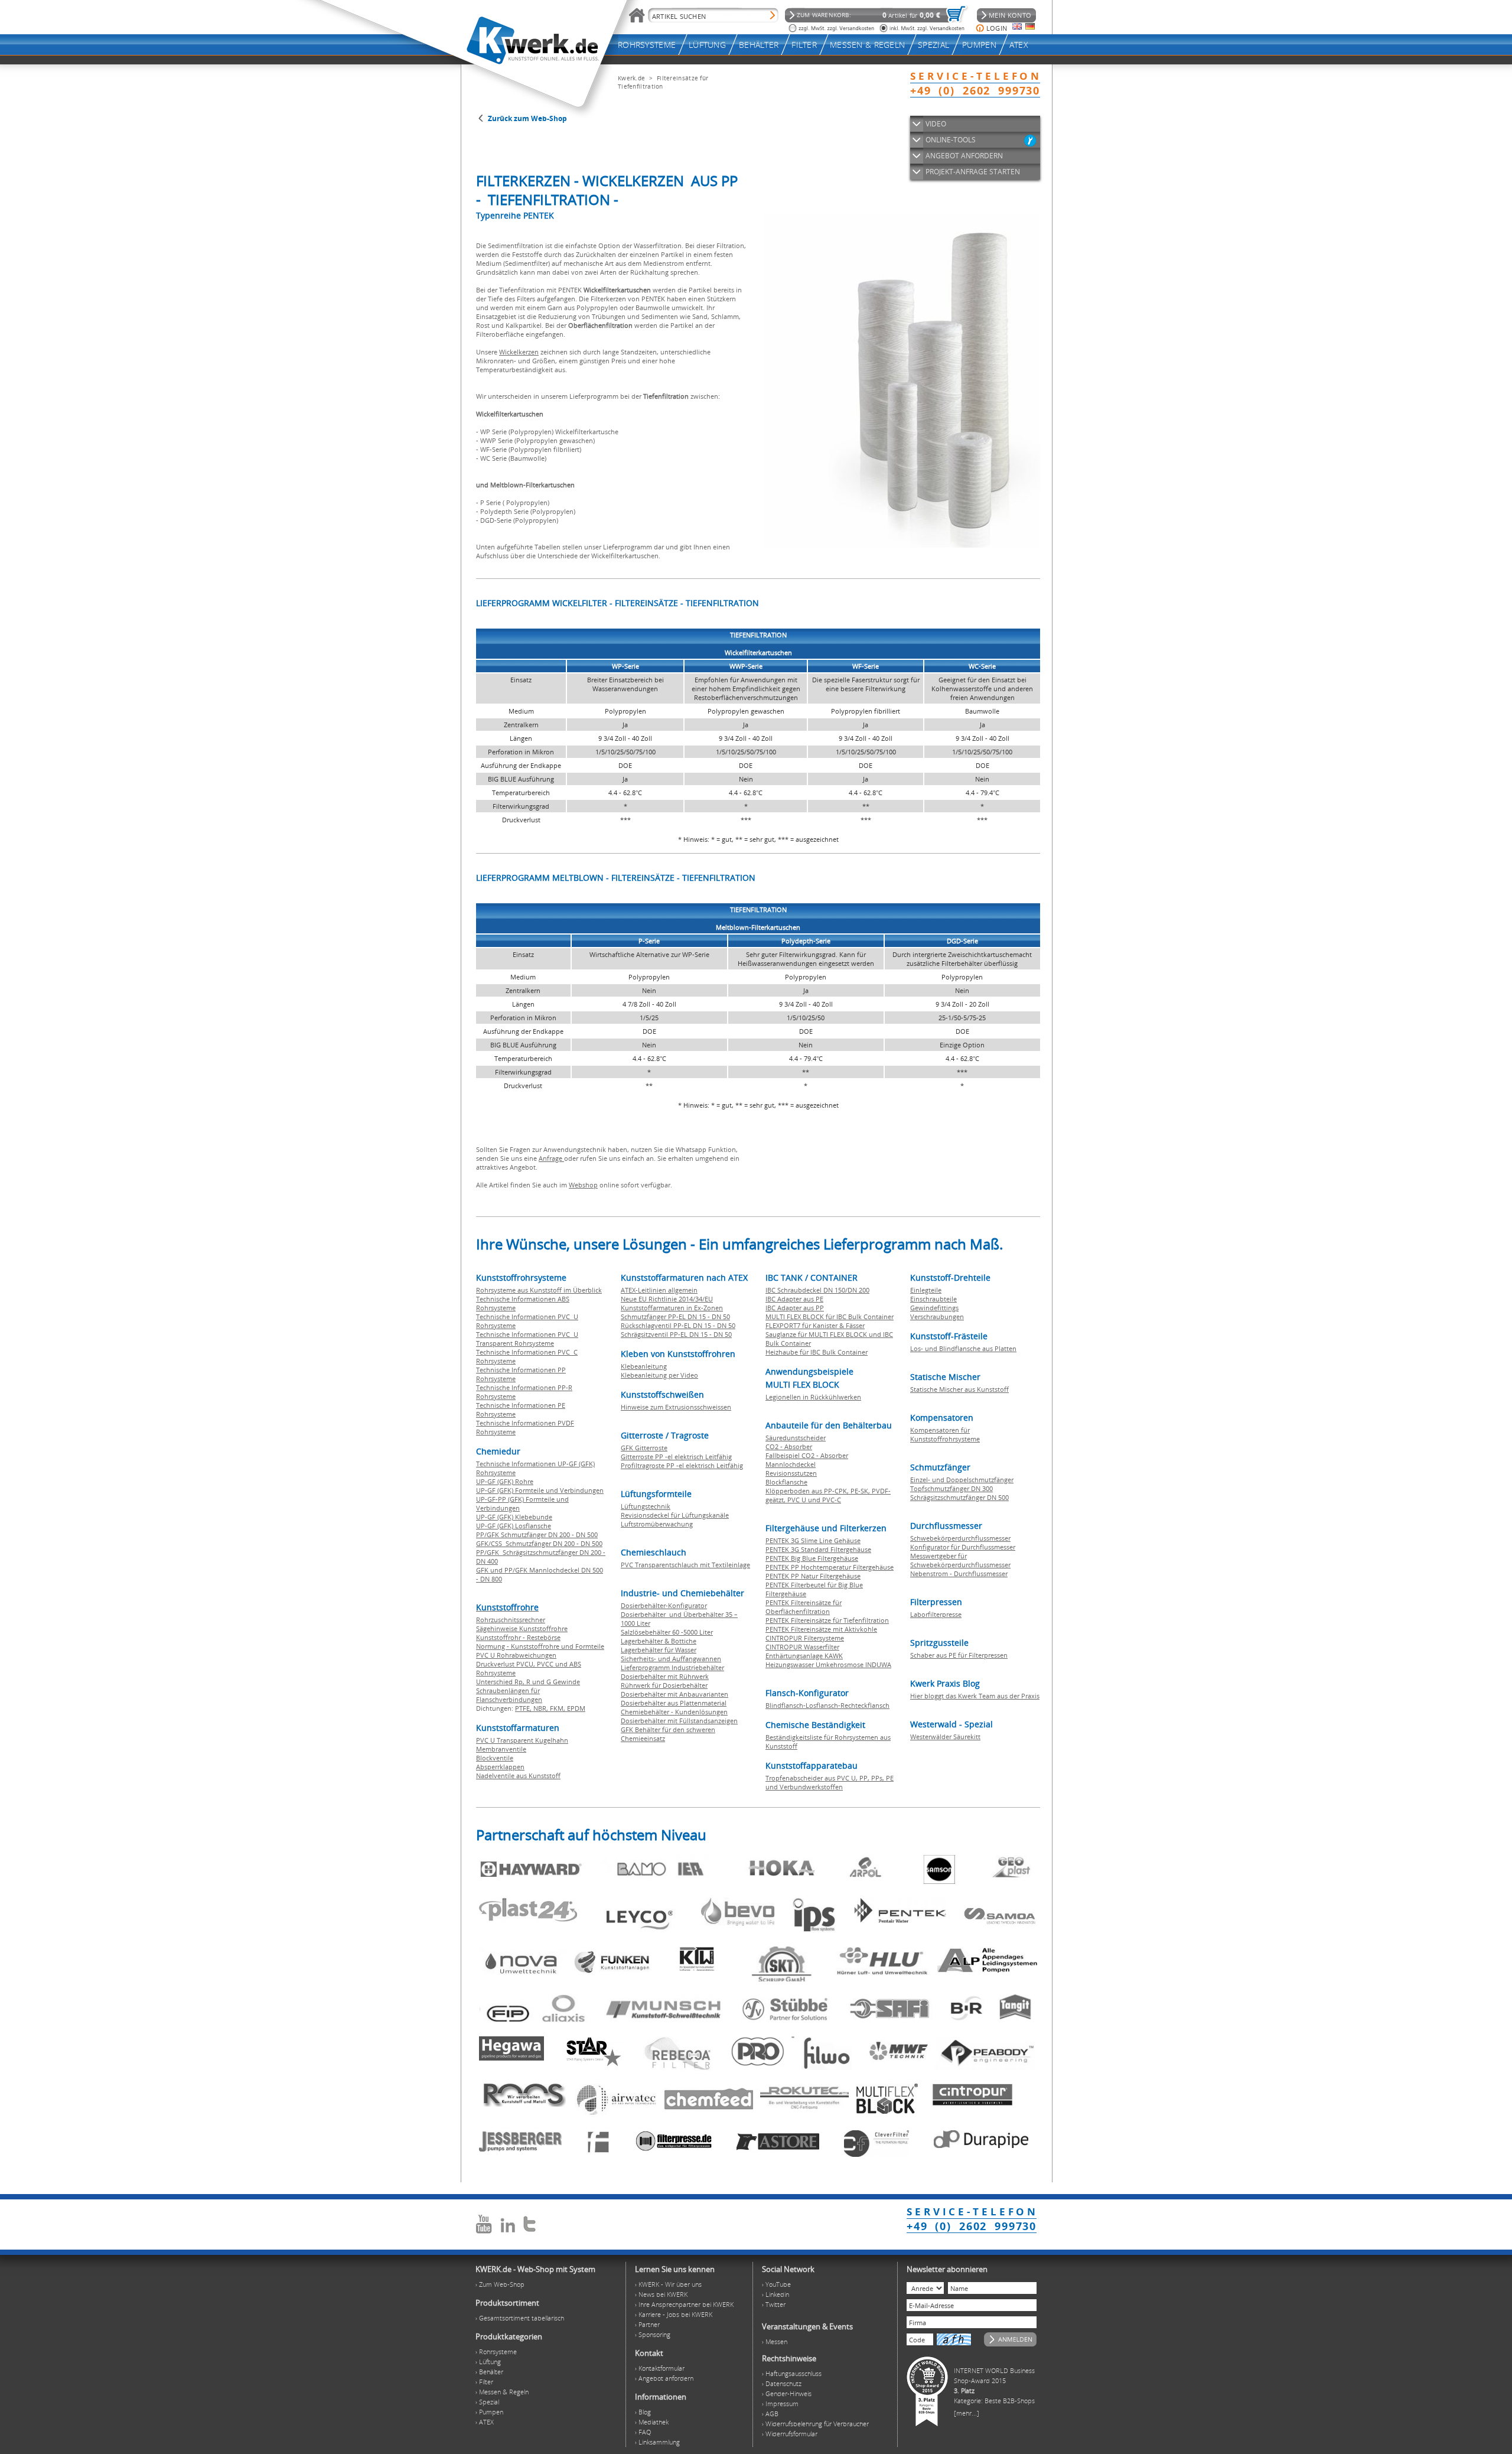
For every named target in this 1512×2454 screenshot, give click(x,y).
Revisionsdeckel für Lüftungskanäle (675, 1515)
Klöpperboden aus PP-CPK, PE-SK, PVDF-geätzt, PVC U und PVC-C (828, 1495)
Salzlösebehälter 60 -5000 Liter (667, 1632)
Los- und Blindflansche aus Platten (963, 1348)
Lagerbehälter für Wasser (659, 1650)
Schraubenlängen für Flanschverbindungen (509, 1695)
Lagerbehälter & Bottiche (659, 1641)
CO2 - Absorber (789, 1446)
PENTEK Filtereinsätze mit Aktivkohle (821, 1629)
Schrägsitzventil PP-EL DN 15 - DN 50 (676, 1334)
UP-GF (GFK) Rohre (505, 1481)
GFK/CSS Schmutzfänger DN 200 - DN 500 (539, 1543)
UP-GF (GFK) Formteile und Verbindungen (540, 1490)
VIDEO (936, 124)
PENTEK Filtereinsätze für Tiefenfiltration (827, 1620)
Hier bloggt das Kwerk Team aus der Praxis (975, 1696)
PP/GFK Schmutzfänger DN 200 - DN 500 (537, 1534)
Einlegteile (926, 1290)
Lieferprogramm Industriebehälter (672, 1667)
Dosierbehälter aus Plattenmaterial (674, 1703)
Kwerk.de (631, 78)
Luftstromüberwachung (657, 1524)
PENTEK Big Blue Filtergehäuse (812, 1558)
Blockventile (495, 1758)
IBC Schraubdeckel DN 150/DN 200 (817, 1290)
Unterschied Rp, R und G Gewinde (528, 1682)
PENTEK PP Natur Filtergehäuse (813, 1576)
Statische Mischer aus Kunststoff (959, 1389)
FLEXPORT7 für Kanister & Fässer (815, 1325)
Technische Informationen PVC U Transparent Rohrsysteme (527, 1339)
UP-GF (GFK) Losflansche (514, 1526)
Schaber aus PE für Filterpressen (959, 1655)
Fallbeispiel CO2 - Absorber (807, 1455)
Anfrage (551, 1158)
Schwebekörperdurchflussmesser (960, 1538)
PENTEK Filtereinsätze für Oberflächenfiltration (804, 1607)
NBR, (542, 1708)
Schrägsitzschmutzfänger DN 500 (959, 1497)
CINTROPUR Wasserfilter (802, 1647)
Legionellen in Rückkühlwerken (813, 1397)
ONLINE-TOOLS (951, 140)
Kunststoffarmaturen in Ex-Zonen (672, 1308)
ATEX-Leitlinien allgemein (659, 1290)
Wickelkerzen (519, 352)
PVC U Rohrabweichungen (516, 1655)
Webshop (583, 1185)
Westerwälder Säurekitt (945, 1737)
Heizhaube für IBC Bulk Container (817, 1352)
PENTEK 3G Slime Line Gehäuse (813, 1540)
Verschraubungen (937, 1316)
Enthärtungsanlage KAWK (804, 1656)
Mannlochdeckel (791, 1464)
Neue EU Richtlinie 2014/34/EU (667, 1299)
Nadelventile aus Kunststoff (518, 1776)
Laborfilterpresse (936, 1614)
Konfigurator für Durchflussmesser (963, 1547)
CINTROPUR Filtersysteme (805, 1638)
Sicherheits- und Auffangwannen (671, 1659)
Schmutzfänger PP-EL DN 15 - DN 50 (675, 1316)
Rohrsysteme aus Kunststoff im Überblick (539, 1290)
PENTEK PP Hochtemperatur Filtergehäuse (830, 1567)
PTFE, (524, 1708)
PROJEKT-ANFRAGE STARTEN (973, 172)
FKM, (558, 1708)
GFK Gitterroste (644, 1448)
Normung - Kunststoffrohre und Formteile (540, 1646)
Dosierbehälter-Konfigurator (664, 1605)
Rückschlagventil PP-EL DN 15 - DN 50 (678, 1325)
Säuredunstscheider (796, 1438)
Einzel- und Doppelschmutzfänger (962, 1480)
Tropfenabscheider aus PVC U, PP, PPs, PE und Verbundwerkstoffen (830, 1782)
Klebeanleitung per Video (659, 1375)
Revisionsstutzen (791, 1473)
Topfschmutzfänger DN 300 (951, 1488)
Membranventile (501, 1749)
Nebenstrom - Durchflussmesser (959, 1573)
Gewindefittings (934, 1308)
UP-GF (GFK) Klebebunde (514, 1517)
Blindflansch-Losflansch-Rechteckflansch (827, 1705)
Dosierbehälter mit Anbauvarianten (674, 1694)
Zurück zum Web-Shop (527, 118)
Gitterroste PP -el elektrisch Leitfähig (676, 1457)
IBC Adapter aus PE (794, 1299)
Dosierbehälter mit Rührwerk (665, 1676)
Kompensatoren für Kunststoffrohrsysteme (945, 1434)
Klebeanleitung (644, 1366)
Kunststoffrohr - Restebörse (518, 1637)
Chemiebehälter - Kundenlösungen (674, 1712)
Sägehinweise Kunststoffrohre (522, 1628)
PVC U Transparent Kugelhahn (522, 1740)
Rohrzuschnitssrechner (511, 1620)
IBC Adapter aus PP (795, 1308)
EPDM (576, 1708)
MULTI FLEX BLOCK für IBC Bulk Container (830, 1316)
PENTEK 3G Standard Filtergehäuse (818, 1549)
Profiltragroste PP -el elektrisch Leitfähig (682, 1465)
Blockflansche (786, 1482)
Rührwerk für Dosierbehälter (664, 1685)
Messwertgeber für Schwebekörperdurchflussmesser (960, 1560)
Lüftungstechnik (646, 1506)
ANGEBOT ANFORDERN (964, 156)
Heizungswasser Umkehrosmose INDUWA (828, 1664)
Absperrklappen (500, 1767)
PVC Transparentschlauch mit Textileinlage (685, 1565)
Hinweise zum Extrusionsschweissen (676, 1407)
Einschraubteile (933, 1299)
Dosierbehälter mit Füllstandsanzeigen (679, 1721)
